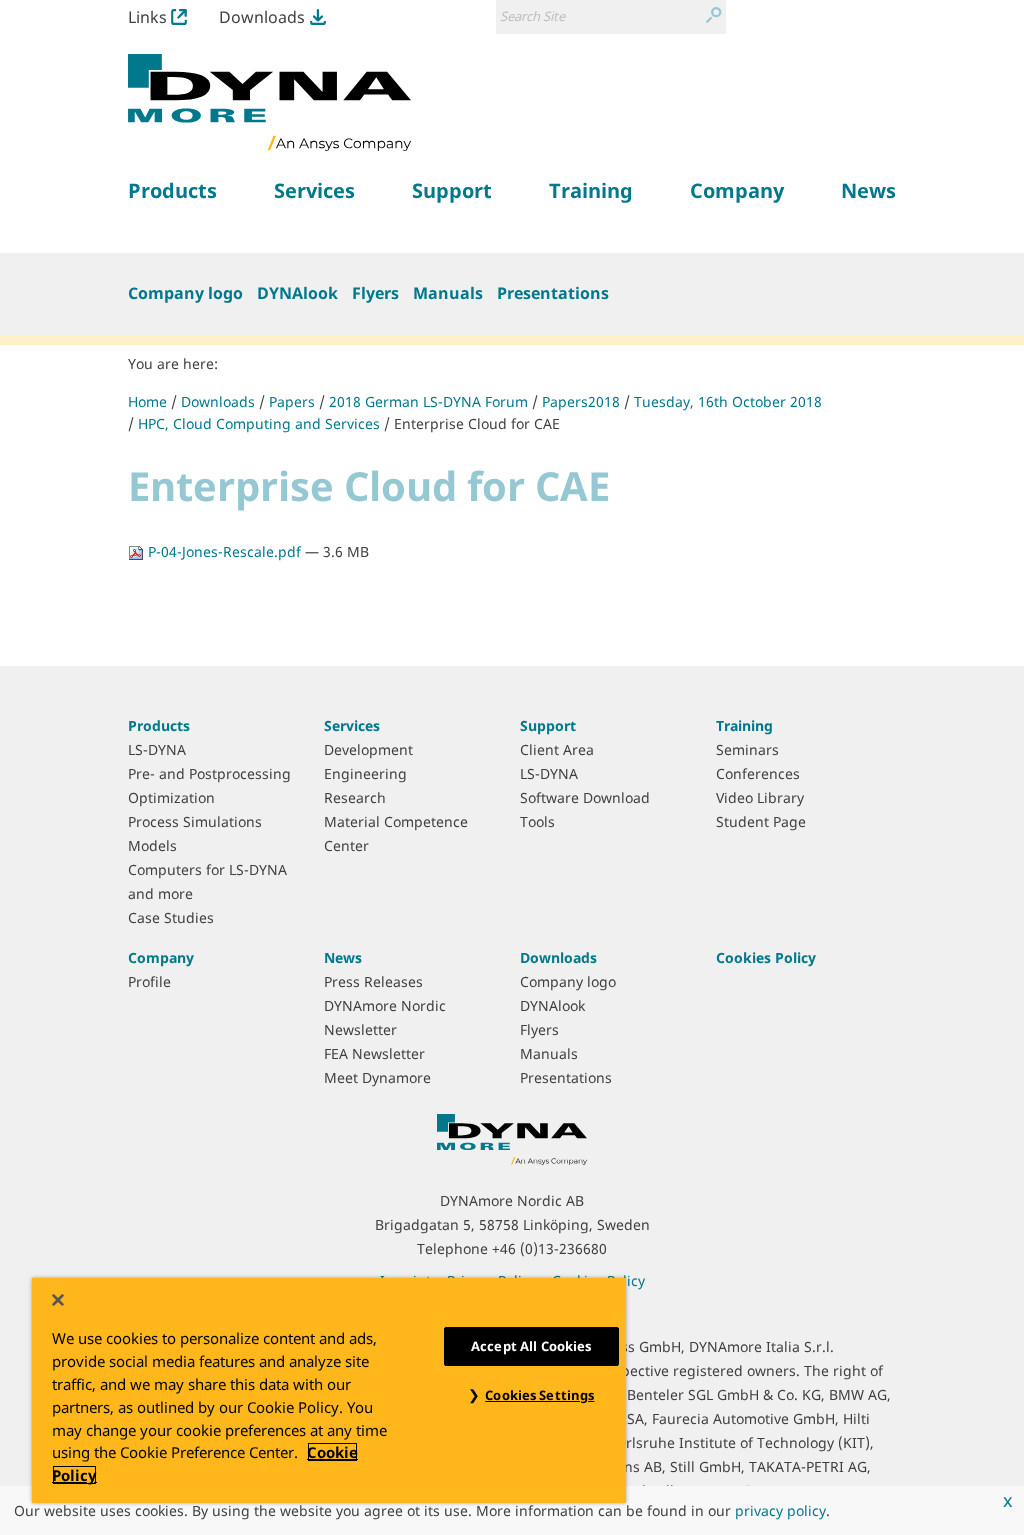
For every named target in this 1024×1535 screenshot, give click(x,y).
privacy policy (780, 1510)
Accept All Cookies (531, 1346)
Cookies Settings (539, 1395)
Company (161, 957)
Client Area (557, 749)
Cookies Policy (766, 957)
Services (352, 725)
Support (548, 725)
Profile (149, 981)
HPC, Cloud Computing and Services (259, 423)
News (343, 957)
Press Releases (373, 981)
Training (744, 725)
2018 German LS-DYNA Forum (428, 401)
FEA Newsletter (374, 1053)
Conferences (758, 773)
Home (147, 401)
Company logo (185, 293)
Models (152, 845)
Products (159, 725)
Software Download (585, 797)
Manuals (448, 293)
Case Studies (171, 917)
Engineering (365, 773)
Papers (292, 401)
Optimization (171, 797)
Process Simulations (195, 821)
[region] (329, 1390)
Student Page (761, 821)
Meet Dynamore (377, 1077)
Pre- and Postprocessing (209, 773)
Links (147, 17)
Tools (537, 821)
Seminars (747, 749)
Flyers (375, 293)
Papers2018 (581, 401)
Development (368, 749)
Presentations (553, 293)
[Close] (58, 1300)
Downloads (262, 17)
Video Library (760, 797)
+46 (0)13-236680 (549, 1248)
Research (355, 797)
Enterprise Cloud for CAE (477, 423)
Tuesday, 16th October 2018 (728, 401)
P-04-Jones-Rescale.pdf (224, 551)
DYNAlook (297, 293)
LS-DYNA (157, 749)
